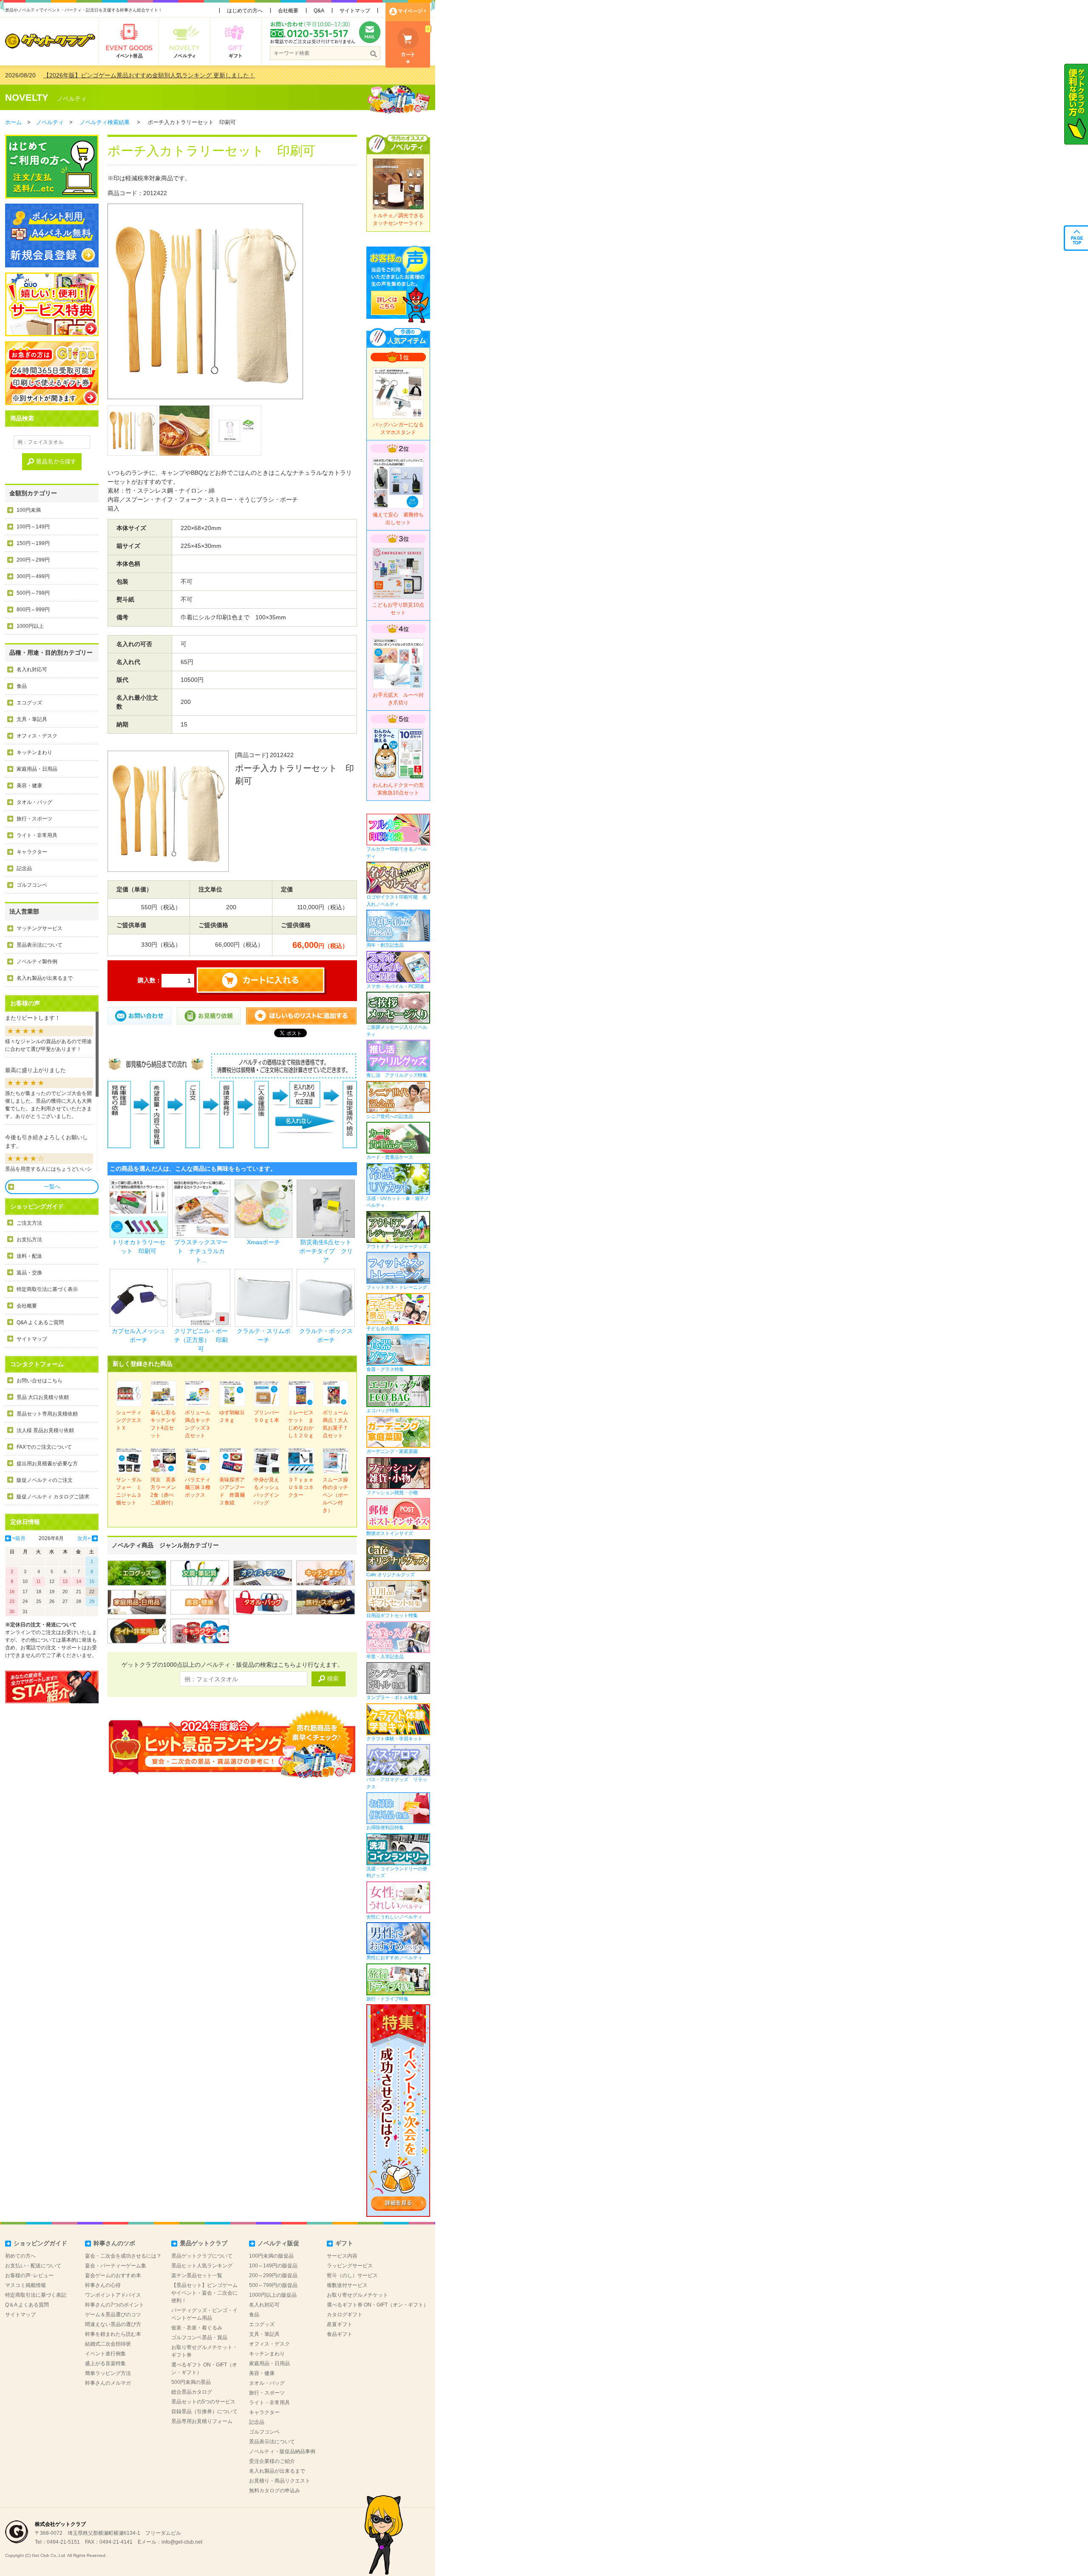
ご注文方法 (29, 1223)
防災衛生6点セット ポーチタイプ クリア (328, 1251)
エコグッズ (29, 703)
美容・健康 (29, 786)
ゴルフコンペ (32, 885)
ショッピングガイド (40, 2243)
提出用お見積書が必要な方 (47, 1464)
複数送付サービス (347, 2285)
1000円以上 (30, 626)
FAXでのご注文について (44, 1447)
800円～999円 (33, 610)
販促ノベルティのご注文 (45, 1480)
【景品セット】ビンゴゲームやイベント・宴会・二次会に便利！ (204, 2293)
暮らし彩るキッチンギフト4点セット (163, 1424)
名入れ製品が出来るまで (45, 978)
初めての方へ (20, 2256)
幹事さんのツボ (114, 2243)
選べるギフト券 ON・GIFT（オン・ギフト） (378, 2305)
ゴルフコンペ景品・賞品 (199, 2338)
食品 (22, 686)
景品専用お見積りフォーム (202, 2421)
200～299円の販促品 (273, 2275)
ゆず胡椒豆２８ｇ (232, 1416)
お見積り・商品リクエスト (280, 2481)
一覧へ (52, 1187)
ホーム (13, 122)
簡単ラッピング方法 (108, 2373)
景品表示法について (40, 945)
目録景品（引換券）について (204, 2411)
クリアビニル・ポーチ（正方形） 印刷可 (201, 1340)
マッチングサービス (40, 928)
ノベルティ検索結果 (105, 122)
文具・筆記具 (32, 719)
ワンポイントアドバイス (113, 2295)
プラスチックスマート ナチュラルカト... (201, 1251)
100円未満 (29, 510)
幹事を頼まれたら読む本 (113, 2334)
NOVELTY (27, 98)
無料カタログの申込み (275, 2491)
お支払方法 (29, 1240)
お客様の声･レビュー (29, 2275)
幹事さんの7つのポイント (115, 2305)
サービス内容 (342, 2256)
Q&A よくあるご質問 (40, 1322)
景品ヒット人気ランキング (202, 2266)
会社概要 (288, 11)
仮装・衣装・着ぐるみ (197, 2328)
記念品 (24, 868)
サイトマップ (355, 11)
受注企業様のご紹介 (272, 2461)
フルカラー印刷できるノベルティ (397, 853)
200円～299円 (33, 560)
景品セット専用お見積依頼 (47, 1414)
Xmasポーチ (263, 1242)
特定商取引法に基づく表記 (36, 2295)
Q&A (319, 11)
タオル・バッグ (34, 802)
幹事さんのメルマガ (108, 2383)
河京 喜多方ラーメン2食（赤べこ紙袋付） (163, 1491)
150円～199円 (33, 543)
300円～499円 (33, 576)
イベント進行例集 (105, 2354)
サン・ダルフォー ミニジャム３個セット (129, 1491)
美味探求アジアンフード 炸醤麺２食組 (232, 1491)
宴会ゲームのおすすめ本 (113, 2275)
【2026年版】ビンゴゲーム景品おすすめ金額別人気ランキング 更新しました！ (149, 75)
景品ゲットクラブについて (202, 2256)
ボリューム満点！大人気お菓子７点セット (335, 1424)
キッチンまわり (34, 752)
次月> (84, 1538)
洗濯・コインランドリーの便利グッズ (397, 1872)
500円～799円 (33, 593)
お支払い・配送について (33, 2266)
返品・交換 (29, 1273)
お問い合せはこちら (40, 1381)
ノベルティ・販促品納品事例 (282, 2451)
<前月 (19, 1538)
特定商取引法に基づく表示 (47, 1289)
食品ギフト (340, 2334)
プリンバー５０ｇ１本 (266, 1416)
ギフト (344, 2243)
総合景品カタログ (192, 2392)
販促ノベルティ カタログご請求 (53, 1497)
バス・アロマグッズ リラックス (397, 1783)
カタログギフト (345, 2315)
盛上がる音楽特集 (105, 2363)
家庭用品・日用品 (37, 769)
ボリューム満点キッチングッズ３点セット (198, 1424)
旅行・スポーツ (34, 819)
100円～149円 (33, 527)
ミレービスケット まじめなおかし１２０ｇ (301, 1424)
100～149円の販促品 (273, 2266)
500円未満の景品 (191, 2382)
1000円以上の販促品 (273, 2295)
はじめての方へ (245, 11)
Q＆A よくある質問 (27, 2305)
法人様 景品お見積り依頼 (45, 1430)
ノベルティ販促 (278, 2243)
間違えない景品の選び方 (113, 2324)
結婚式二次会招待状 (108, 2344)
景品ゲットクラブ (204, 2243)
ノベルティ (72, 99)
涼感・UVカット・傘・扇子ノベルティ (398, 1202)
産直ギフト (340, 2324)
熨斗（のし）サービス (352, 2275)
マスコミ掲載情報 (25, 2285)
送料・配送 (29, 1256)
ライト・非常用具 (37, 835)
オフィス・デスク (37, 736)
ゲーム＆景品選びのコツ (113, 2315)
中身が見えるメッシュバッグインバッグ (266, 1491)
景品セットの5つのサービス (203, 2402)
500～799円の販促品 (273, 2285)
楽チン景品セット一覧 (197, 2275)
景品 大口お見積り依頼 (43, 1397)
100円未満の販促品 (271, 2256)
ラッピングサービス (350, 2266)
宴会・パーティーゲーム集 (116, 2266)
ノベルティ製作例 (37, 962)
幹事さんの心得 (103, 2285)
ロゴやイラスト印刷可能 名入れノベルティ (397, 901)
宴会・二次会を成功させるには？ (123, 2256)
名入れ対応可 (32, 670)
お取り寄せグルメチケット (357, 2295)
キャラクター (32, 852)
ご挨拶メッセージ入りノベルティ (397, 1031)
